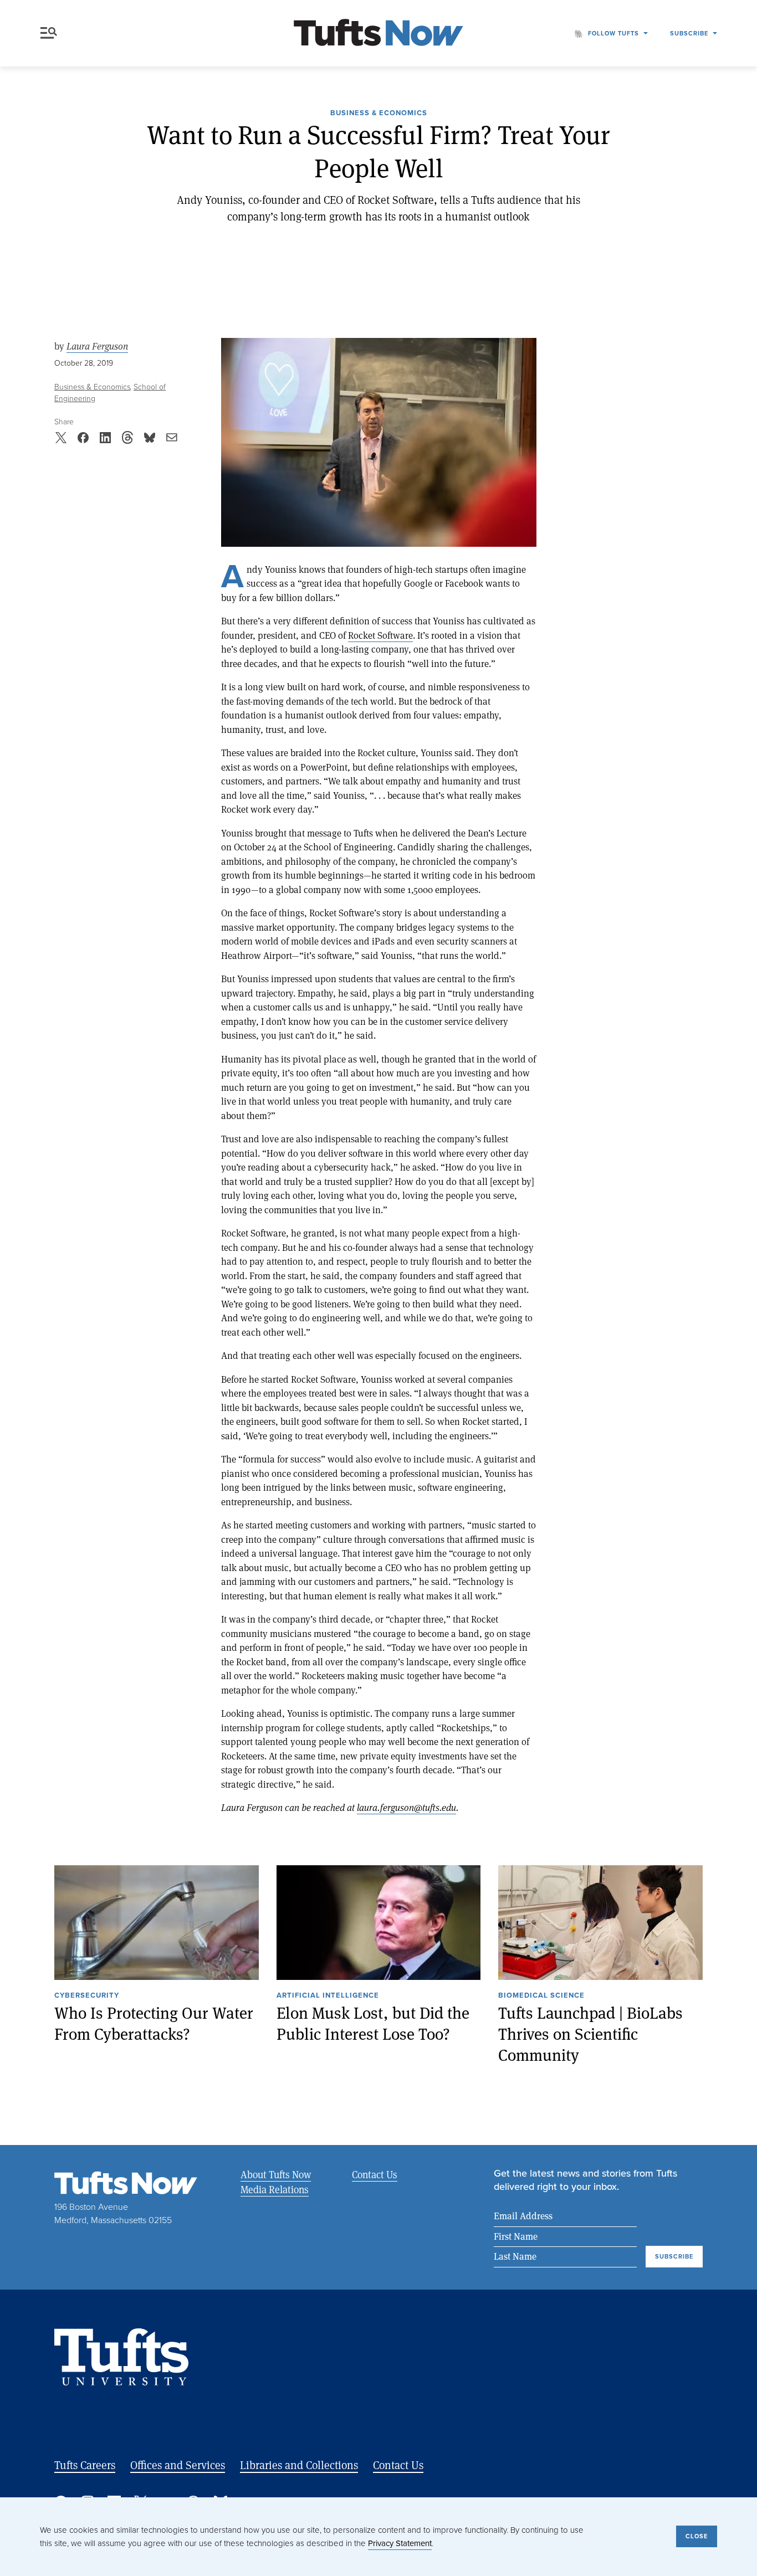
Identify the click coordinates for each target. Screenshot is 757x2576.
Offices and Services (178, 2465)
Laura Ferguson (97, 346)
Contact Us (375, 2174)
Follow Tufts (613, 33)
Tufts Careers (85, 2465)
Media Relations (275, 2189)
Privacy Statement (400, 2543)
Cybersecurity (87, 1996)
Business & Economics (379, 114)
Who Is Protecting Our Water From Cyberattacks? (154, 2023)
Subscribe (689, 33)
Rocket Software (380, 635)
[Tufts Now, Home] (378, 34)
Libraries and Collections (299, 2465)
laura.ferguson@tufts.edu (406, 1807)
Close (697, 2536)
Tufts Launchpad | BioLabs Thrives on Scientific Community (590, 2034)
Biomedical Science (541, 1996)
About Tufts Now (276, 2174)
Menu (51, 33)
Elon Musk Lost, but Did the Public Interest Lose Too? (373, 2023)
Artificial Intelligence (328, 1996)
